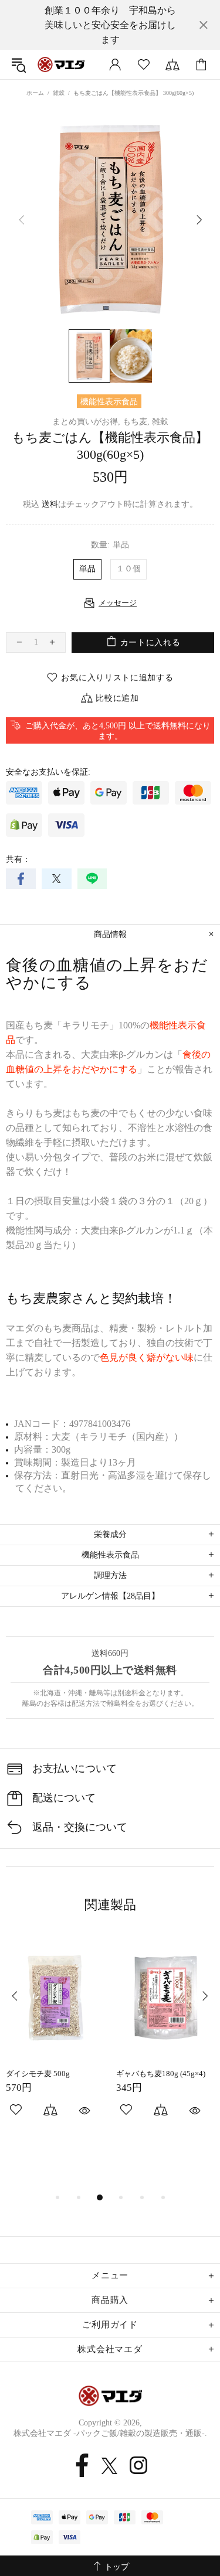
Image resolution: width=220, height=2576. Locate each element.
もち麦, (136, 422)
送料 (50, 504)
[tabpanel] (55, 2039)
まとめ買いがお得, (86, 422)
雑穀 (59, 93)
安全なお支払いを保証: (48, 772)
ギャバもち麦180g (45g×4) (161, 2074)
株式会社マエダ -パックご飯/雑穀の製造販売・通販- (61, 64)
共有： (18, 859)
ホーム (35, 93)
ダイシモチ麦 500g (38, 2074)
